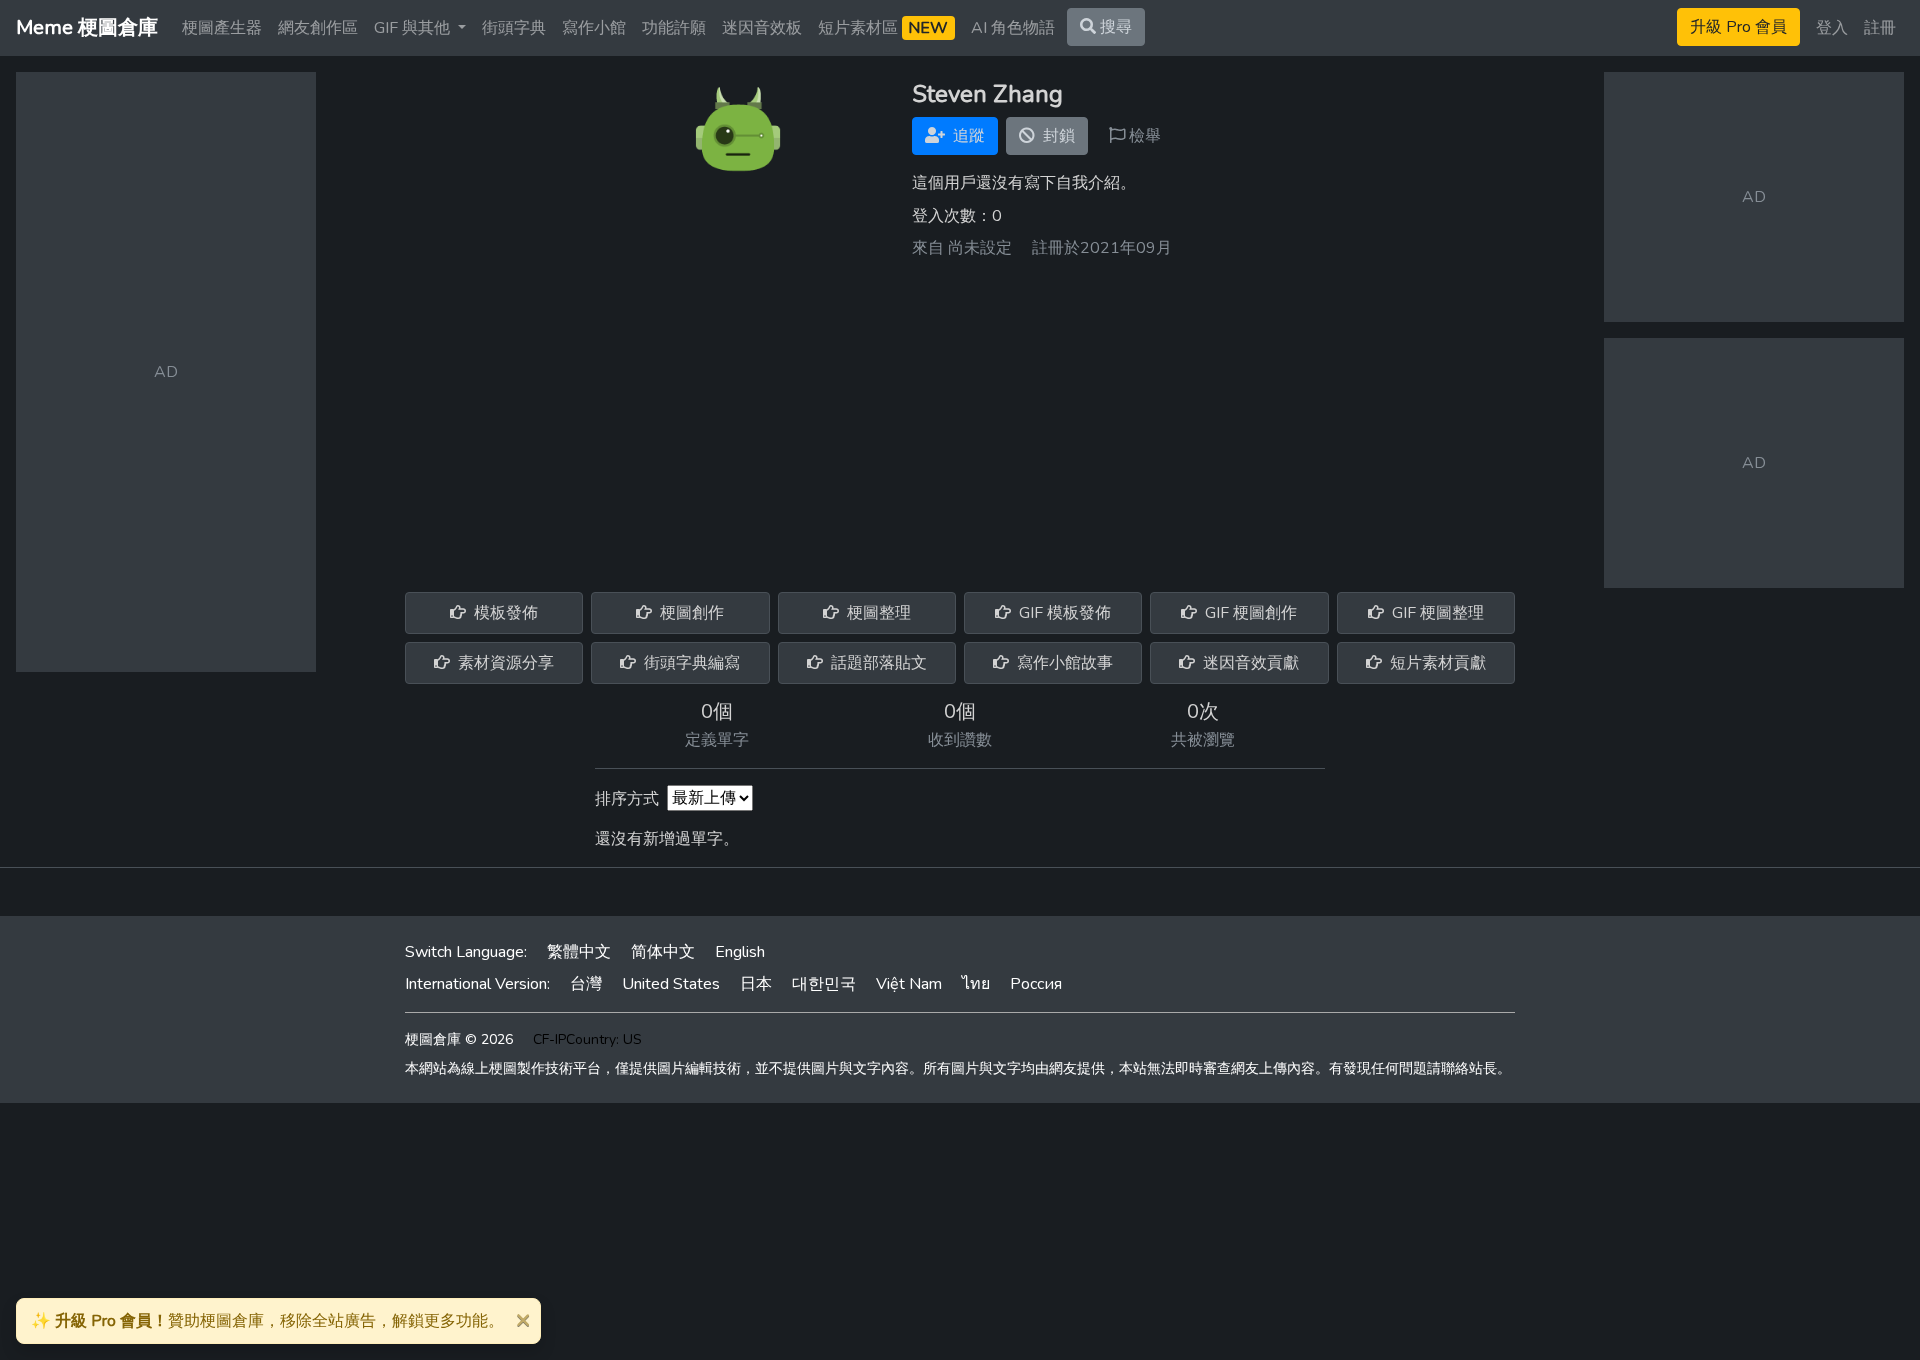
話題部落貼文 (877, 663)
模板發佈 (504, 613)
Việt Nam (909, 984)
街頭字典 (514, 28)
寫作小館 (594, 28)
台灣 (586, 984)
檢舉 (1143, 136)
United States (671, 984)
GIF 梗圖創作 (1249, 613)
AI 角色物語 (1013, 28)
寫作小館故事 (1063, 663)
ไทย (976, 984)
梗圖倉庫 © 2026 (459, 1039)
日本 (756, 984)
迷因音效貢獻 (1249, 663)
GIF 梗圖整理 (1436, 613)
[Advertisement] (960, 418)
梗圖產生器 (222, 28)
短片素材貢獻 (1436, 663)
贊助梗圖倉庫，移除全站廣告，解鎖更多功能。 (267, 1321)
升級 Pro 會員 (1738, 27)
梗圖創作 (690, 613)
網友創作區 (318, 28)
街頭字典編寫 (690, 663)
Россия (1036, 984)
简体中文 (663, 952)
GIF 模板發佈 (1063, 613)
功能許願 (674, 28)
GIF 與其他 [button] (414, 28)
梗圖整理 (877, 613)
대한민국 (824, 984)
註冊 (1880, 28)
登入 (1832, 28)
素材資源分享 (504, 663)
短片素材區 (883, 28)
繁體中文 (579, 952)
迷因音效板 (762, 28)
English (740, 952)
